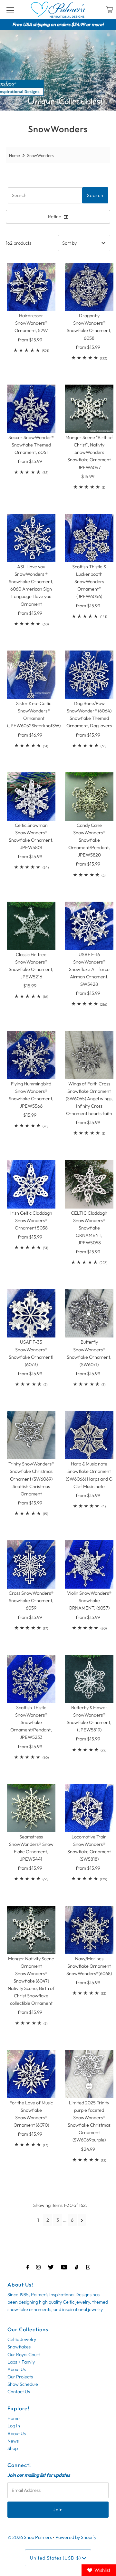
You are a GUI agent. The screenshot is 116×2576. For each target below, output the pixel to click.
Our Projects (20, 2377)
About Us (17, 2369)
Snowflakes (19, 2347)
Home (15, 155)
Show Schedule (23, 2384)
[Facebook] (28, 2267)
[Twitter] (51, 2267)
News (13, 2441)
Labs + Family (21, 2362)
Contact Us (19, 2392)
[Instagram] (38, 2267)
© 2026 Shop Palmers (30, 2537)
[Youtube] (64, 2267)
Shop (13, 2448)
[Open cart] (110, 10)
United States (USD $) (56, 2558)
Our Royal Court (24, 2355)
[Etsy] (88, 2267)
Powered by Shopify (76, 2537)
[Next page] (82, 2220)
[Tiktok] (77, 2267)
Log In (14, 2426)
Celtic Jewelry (22, 2339)
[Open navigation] (10, 10)
